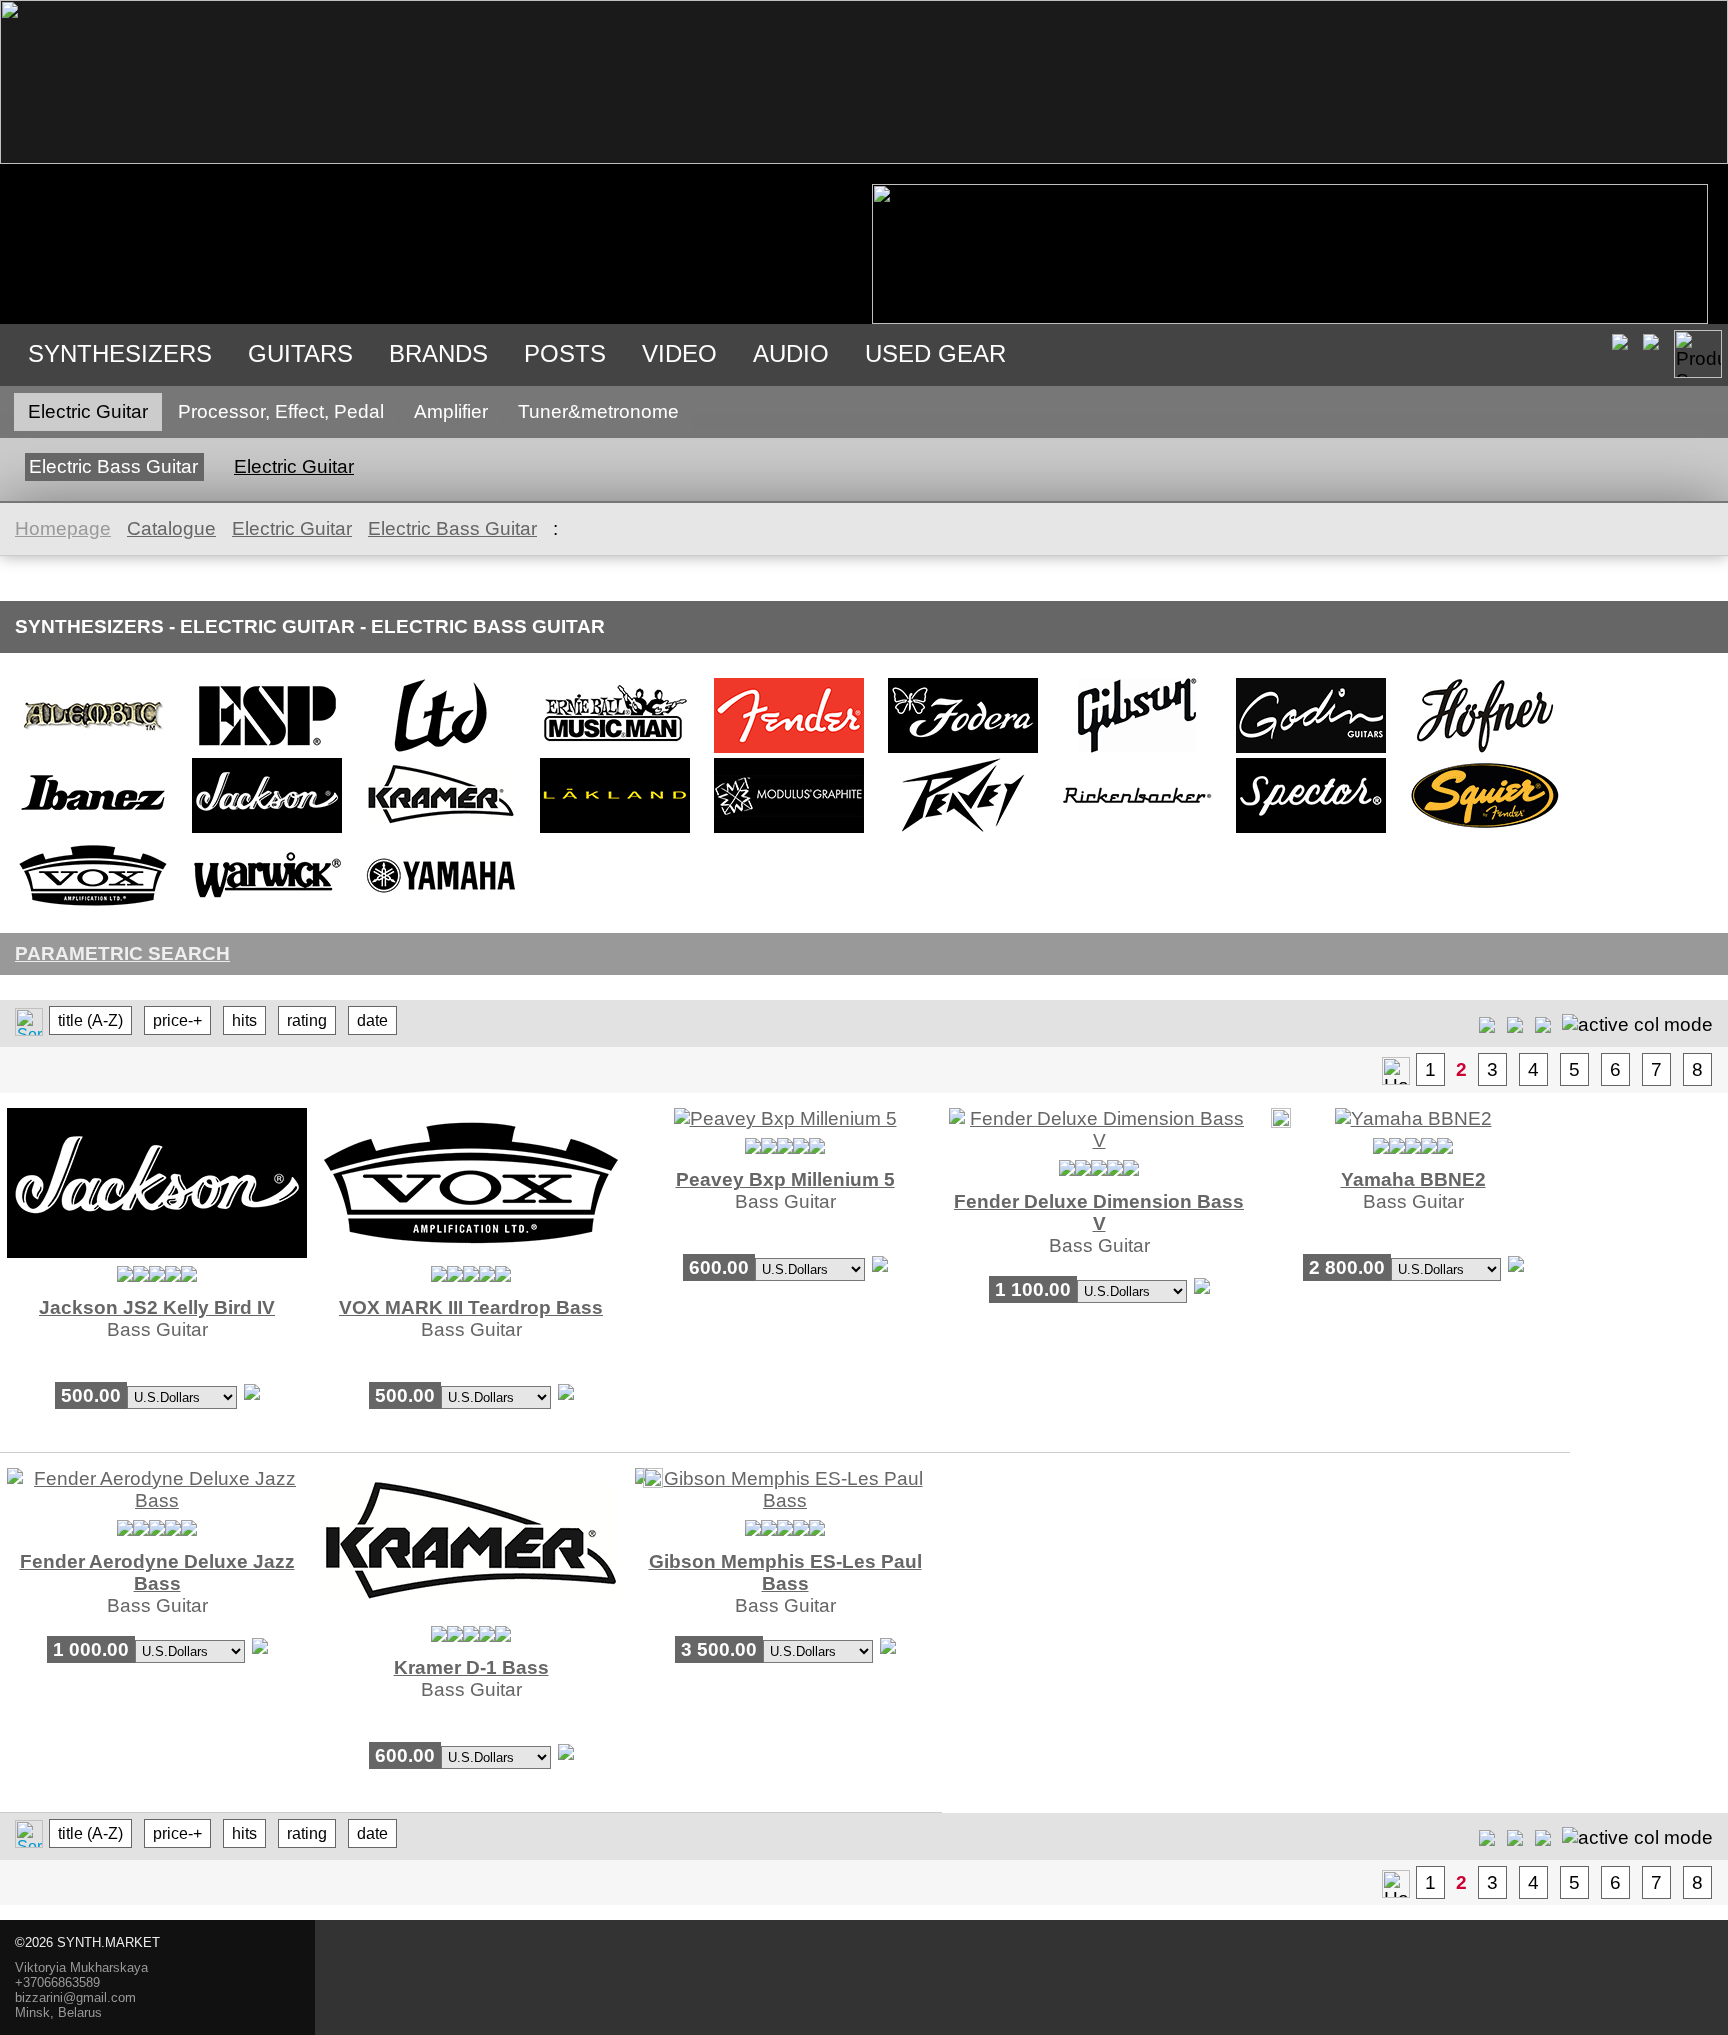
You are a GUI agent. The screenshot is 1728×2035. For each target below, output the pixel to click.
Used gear (935, 353)
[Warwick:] (267, 911)
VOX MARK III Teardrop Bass (471, 1307)
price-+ (177, 1020)
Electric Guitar (88, 411)
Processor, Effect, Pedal (281, 411)
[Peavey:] (963, 831)
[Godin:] (1311, 751)
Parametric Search (122, 953)
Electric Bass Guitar (113, 466)
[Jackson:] (267, 831)
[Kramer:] (441, 831)
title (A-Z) (90, 1020)
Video (679, 353)
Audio (791, 353)
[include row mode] (1543, 1023)
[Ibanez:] (93, 831)
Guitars (300, 353)
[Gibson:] (1137, 751)
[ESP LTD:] (441, 751)
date (372, 1020)
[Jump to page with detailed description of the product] (157, 1251)
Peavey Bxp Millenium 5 (785, 1179)
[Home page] (1396, 1071)
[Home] (864, 157)
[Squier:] (1485, 831)
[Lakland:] (615, 831)
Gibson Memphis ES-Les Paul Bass (785, 1572)
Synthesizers (120, 353)
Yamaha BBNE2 (1413, 1179)
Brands (438, 353)
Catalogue (171, 528)
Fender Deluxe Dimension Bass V (1099, 1212)
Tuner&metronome (598, 411)
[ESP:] (267, 751)
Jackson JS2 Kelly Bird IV (157, 1307)
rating (307, 1020)
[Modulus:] (789, 831)
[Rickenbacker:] (1137, 831)
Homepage (63, 528)
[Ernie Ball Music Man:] (615, 751)
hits (244, 1020)
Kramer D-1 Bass (471, 1667)
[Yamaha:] (441, 911)
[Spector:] (1311, 831)
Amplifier (451, 411)
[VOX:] (93, 911)
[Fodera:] (963, 751)
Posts (565, 353)
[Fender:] (789, 751)
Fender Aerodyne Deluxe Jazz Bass (157, 1572)
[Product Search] (1698, 354)
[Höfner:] (1485, 751)
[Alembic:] (93, 751)
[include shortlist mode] (1487, 1023)
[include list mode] (1515, 1023)
